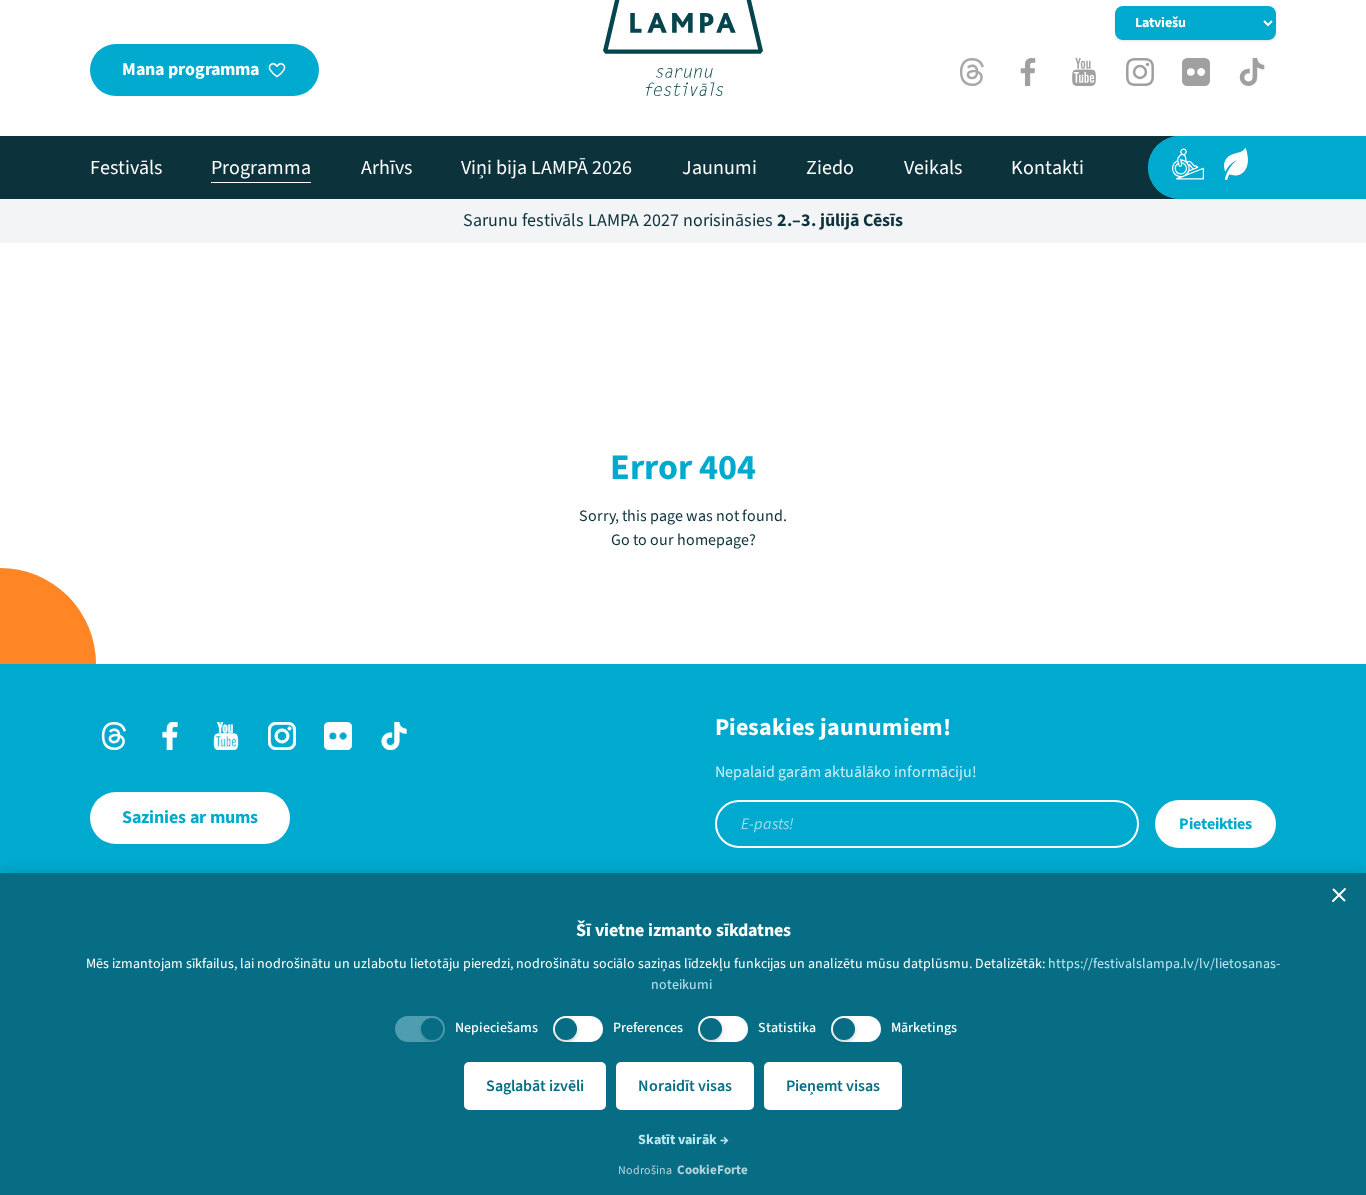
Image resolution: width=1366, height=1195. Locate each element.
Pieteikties (1215, 824)
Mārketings (924, 1028)
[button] (1339, 895)
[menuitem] (126, 168)
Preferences (648, 1028)
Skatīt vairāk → (683, 1140)
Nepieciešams (496, 1028)
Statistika (787, 1028)
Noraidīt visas (685, 1086)
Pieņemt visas (833, 1086)
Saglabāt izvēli (535, 1086)
